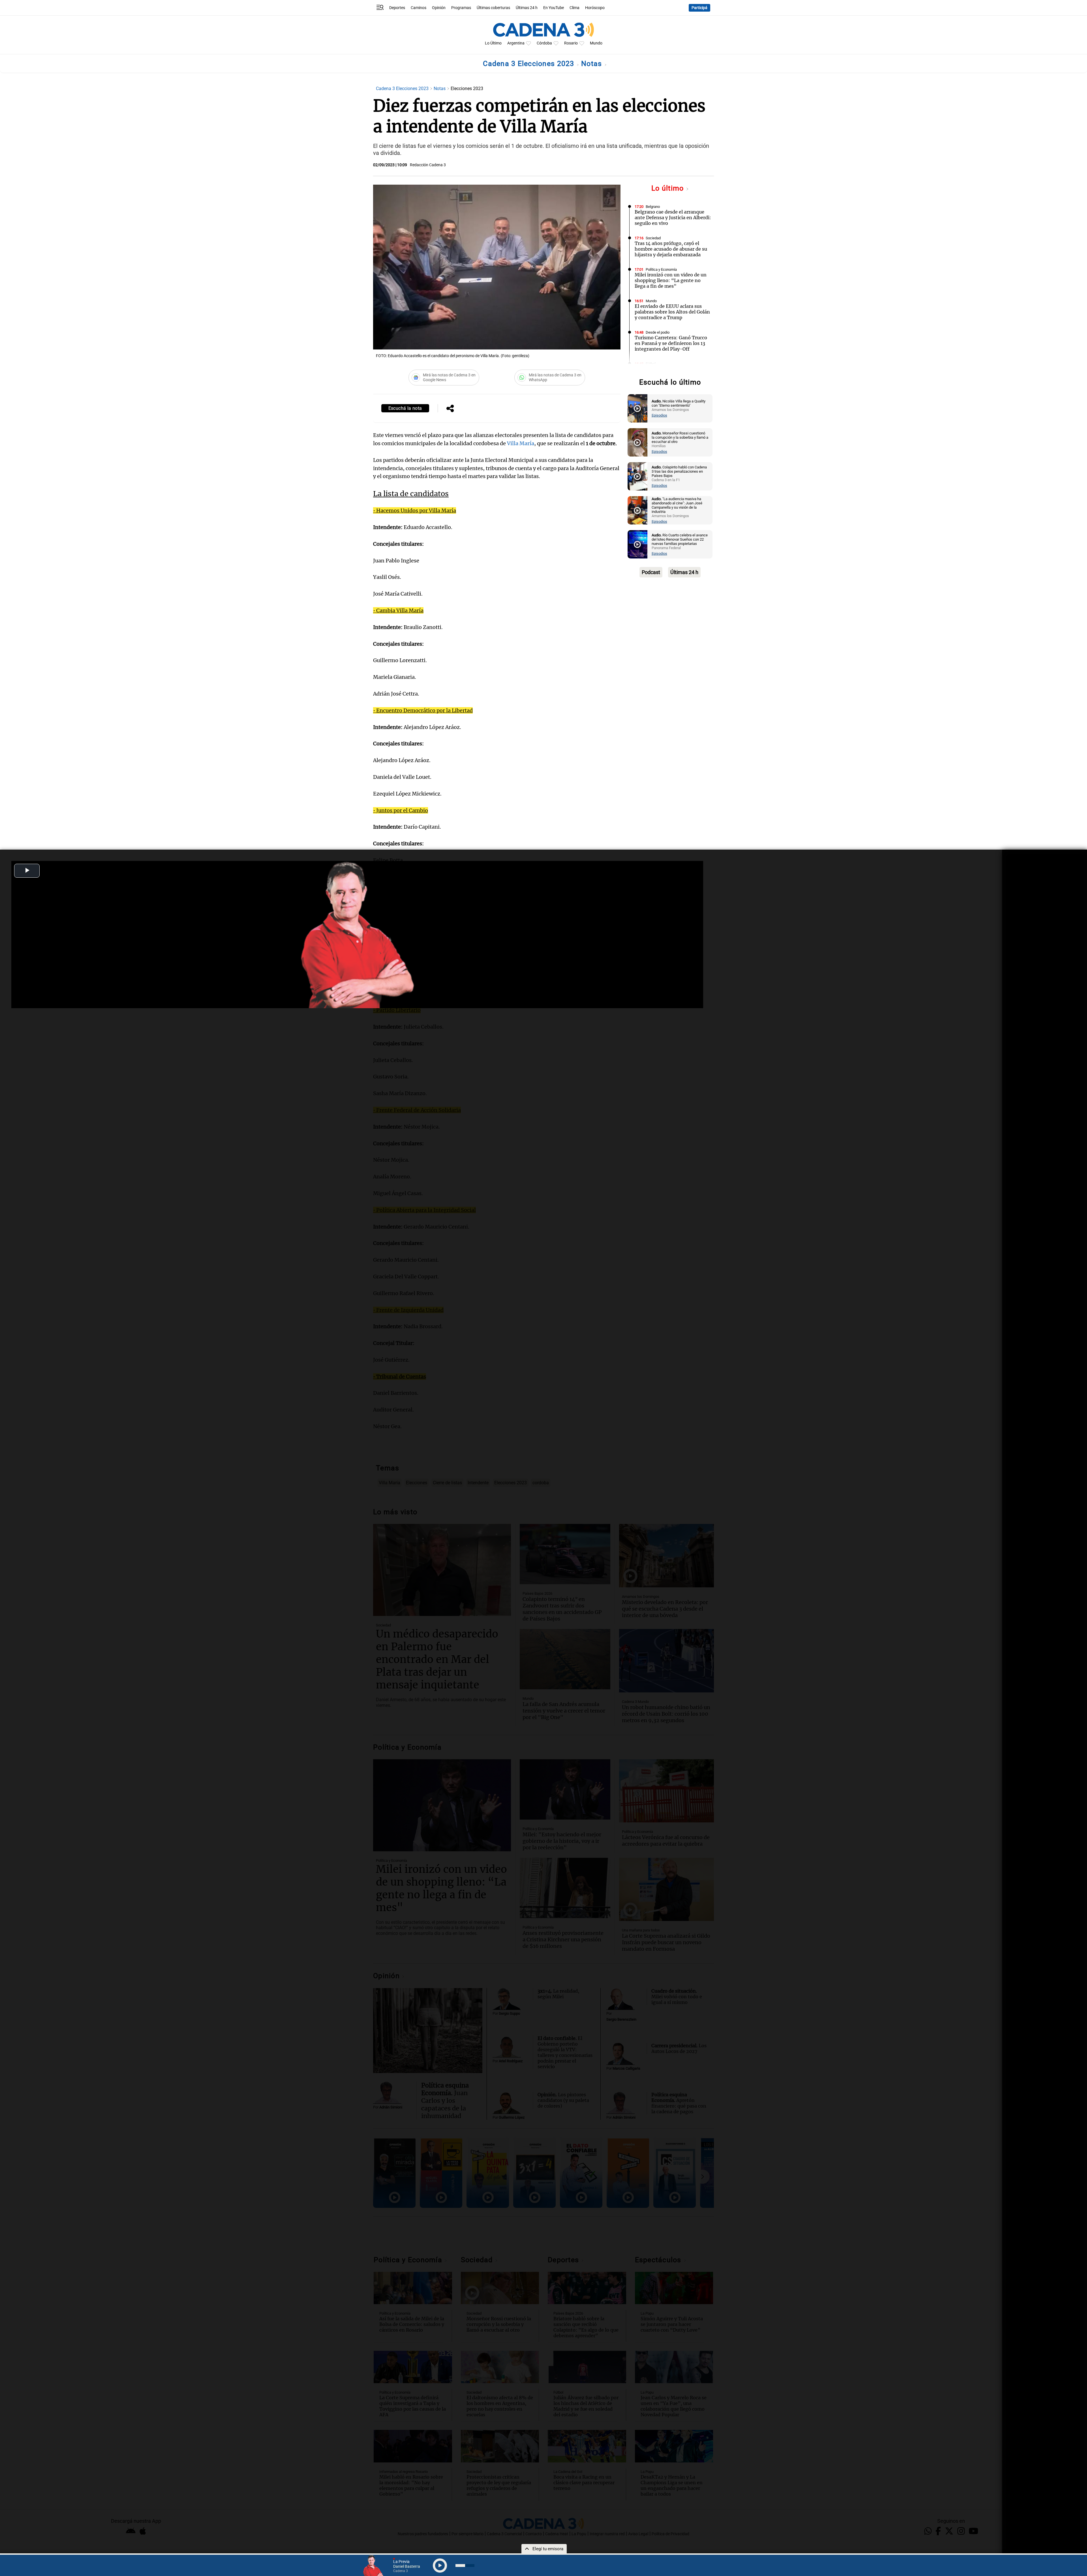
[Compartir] (450, 409)
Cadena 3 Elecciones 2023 (530, 64)
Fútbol (651, 364)
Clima (574, 8)
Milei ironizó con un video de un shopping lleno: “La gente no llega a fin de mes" (671, 280)
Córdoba (544, 43)
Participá (699, 8)
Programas (461, 8)
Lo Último (493, 43)
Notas (593, 64)
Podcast (651, 572)
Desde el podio (658, 332)
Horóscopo (595, 8)
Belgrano (653, 207)
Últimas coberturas (493, 8)
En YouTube (554, 8)
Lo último (669, 188)
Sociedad (653, 238)
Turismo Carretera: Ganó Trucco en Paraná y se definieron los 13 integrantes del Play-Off (671, 343)
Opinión (439, 8)
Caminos (419, 8)
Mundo (596, 43)
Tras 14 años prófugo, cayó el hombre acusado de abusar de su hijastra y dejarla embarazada (671, 249)
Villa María (521, 443)
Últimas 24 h (527, 8)
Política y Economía (661, 269)
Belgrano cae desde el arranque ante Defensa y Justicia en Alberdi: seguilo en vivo (673, 217)
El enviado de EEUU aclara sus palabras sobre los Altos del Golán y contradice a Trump (672, 312)
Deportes (397, 8)
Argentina (516, 43)
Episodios (659, 415)
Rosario (571, 43)
